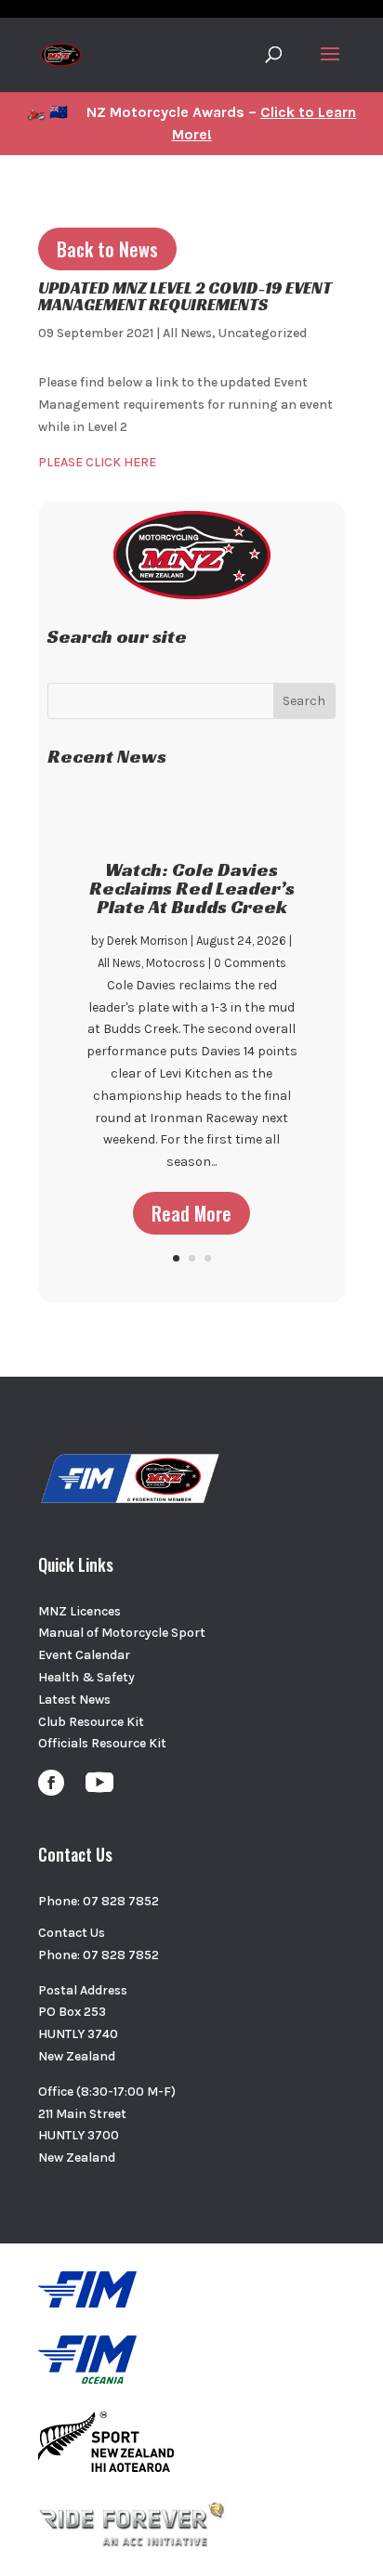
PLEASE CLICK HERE (97, 462)
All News (187, 333)
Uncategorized (263, 333)
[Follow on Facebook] (51, 1783)
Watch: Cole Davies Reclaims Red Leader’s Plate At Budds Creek (192, 888)
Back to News (107, 249)
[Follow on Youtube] (99, 1783)
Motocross (176, 963)
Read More (191, 1213)
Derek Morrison (147, 941)
